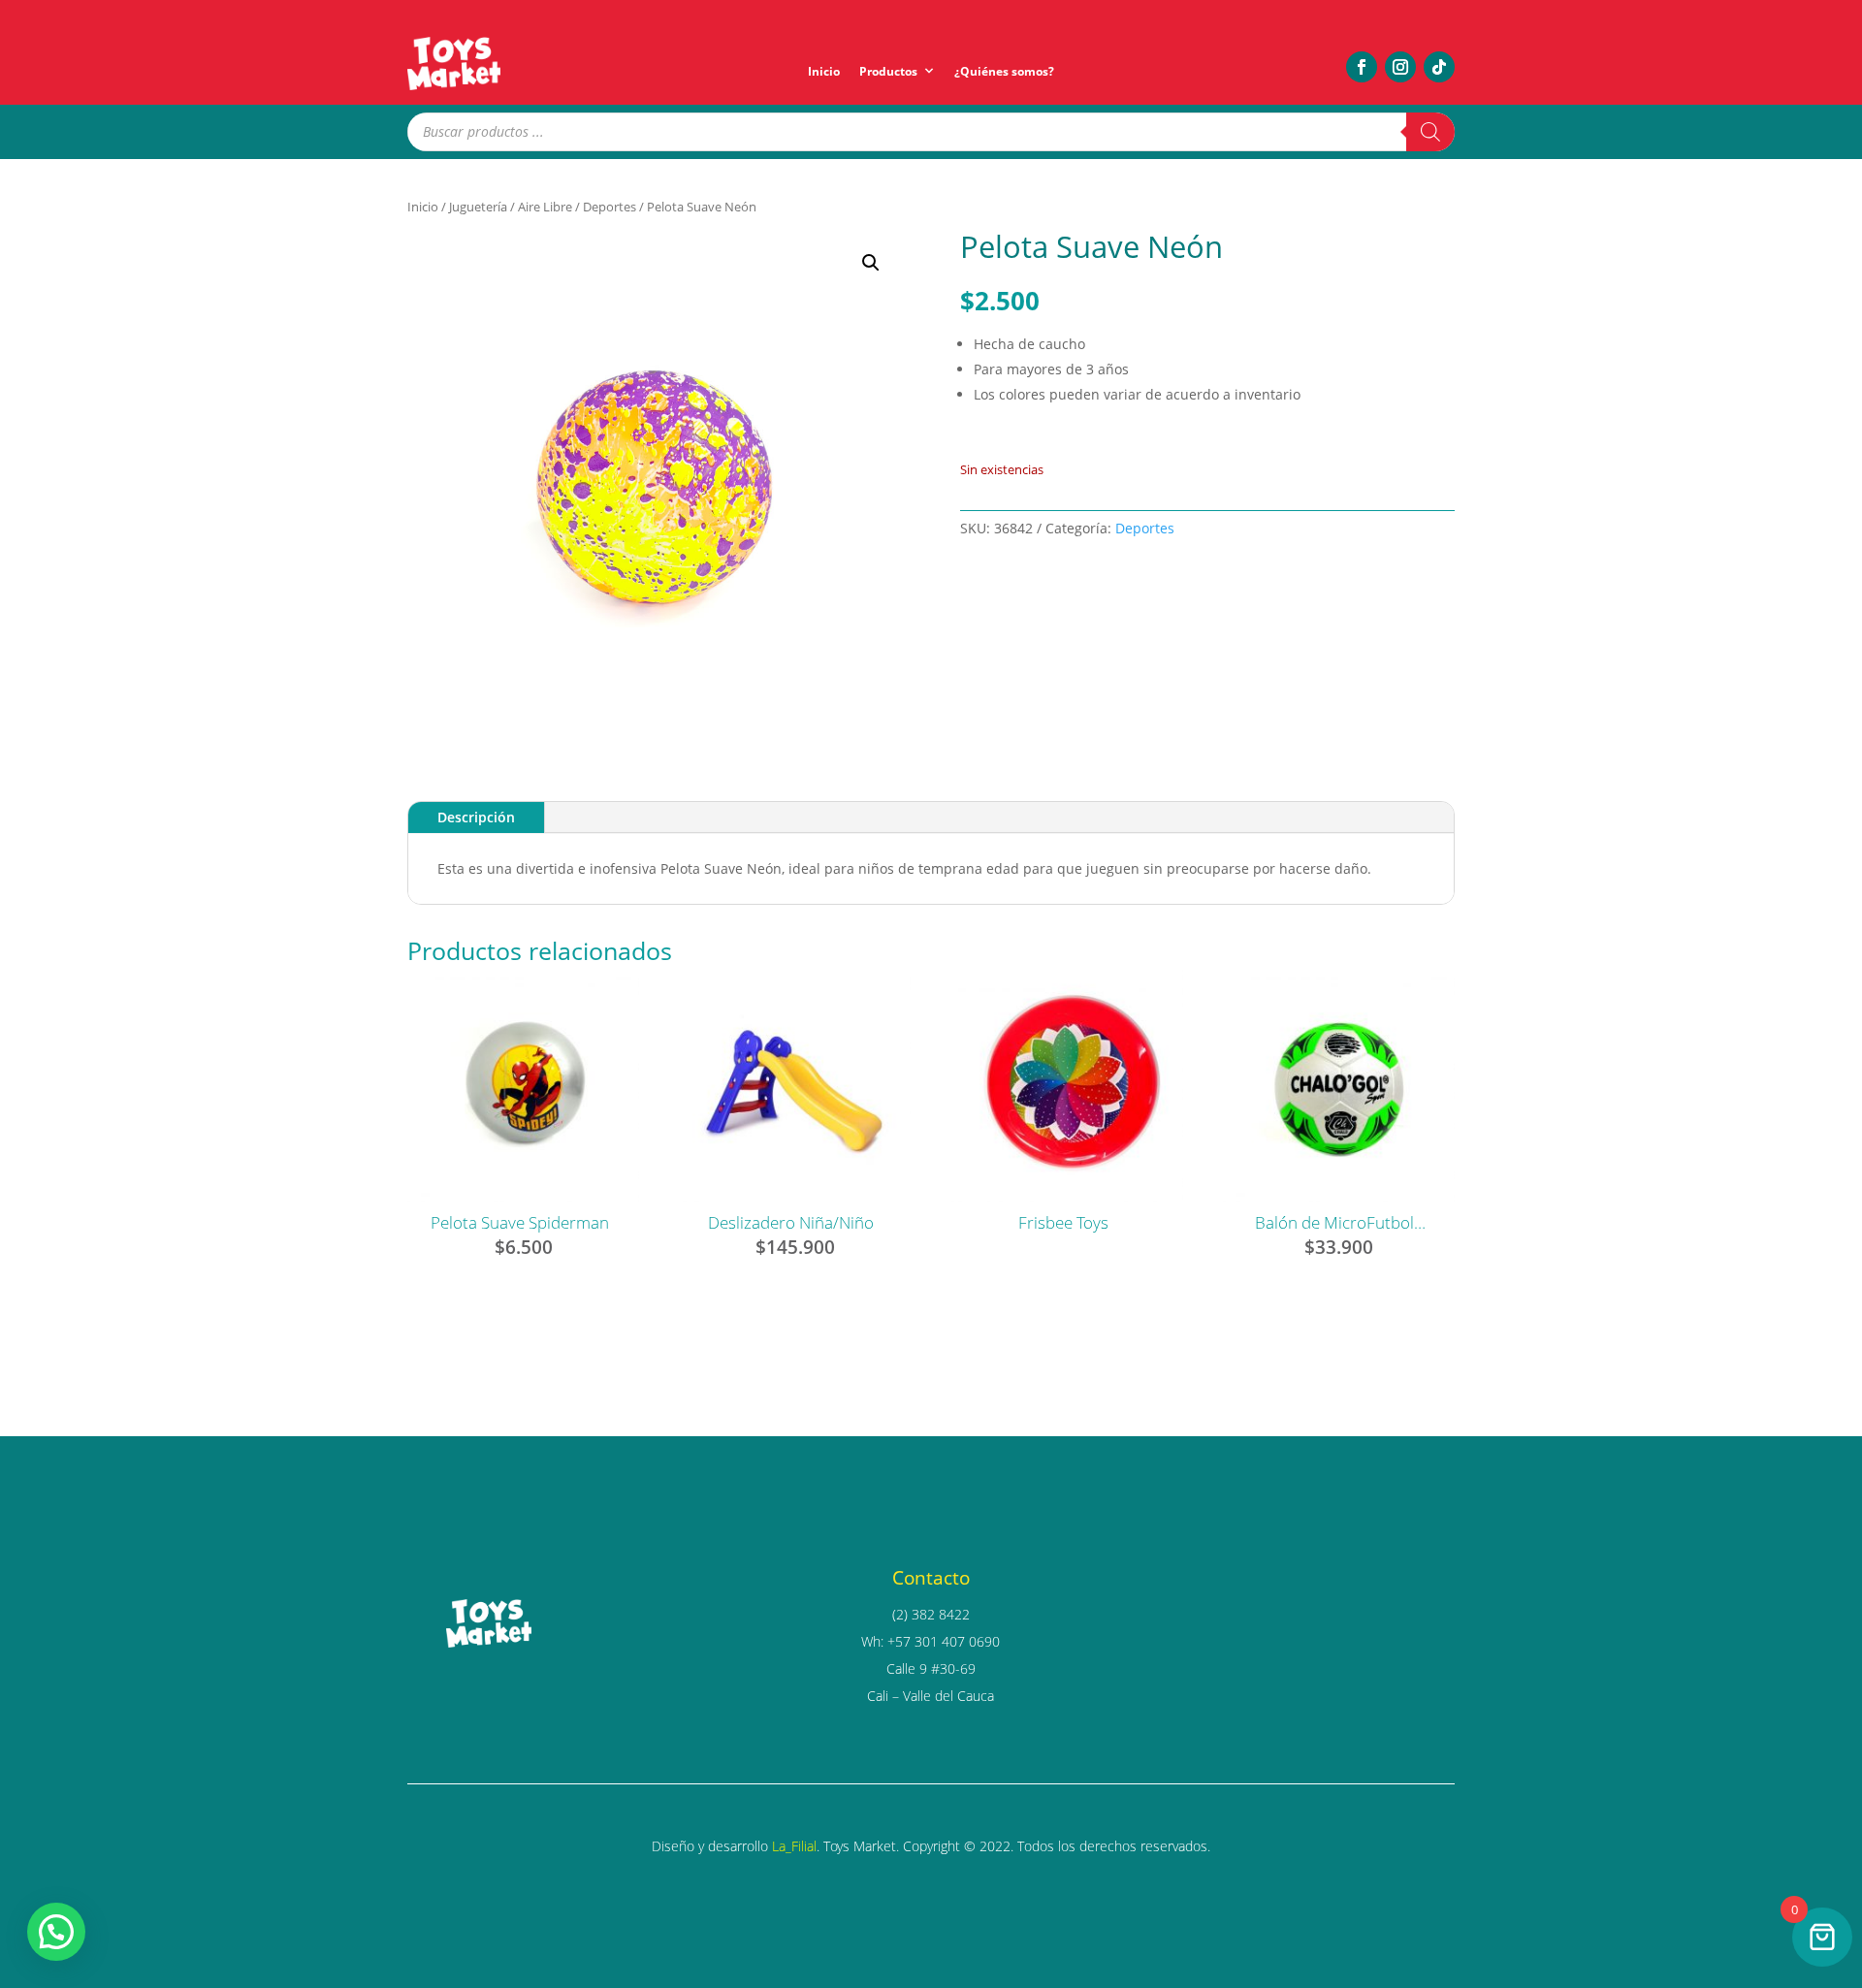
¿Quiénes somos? (1004, 71)
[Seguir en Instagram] (1400, 67)
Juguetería (478, 207)
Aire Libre (545, 207)
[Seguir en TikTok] (1439, 67)
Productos (888, 71)
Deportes (610, 207)
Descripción (476, 817)
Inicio (824, 71)
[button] (871, 263)
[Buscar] (1430, 132)
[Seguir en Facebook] (1362, 67)
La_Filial (794, 1846)
